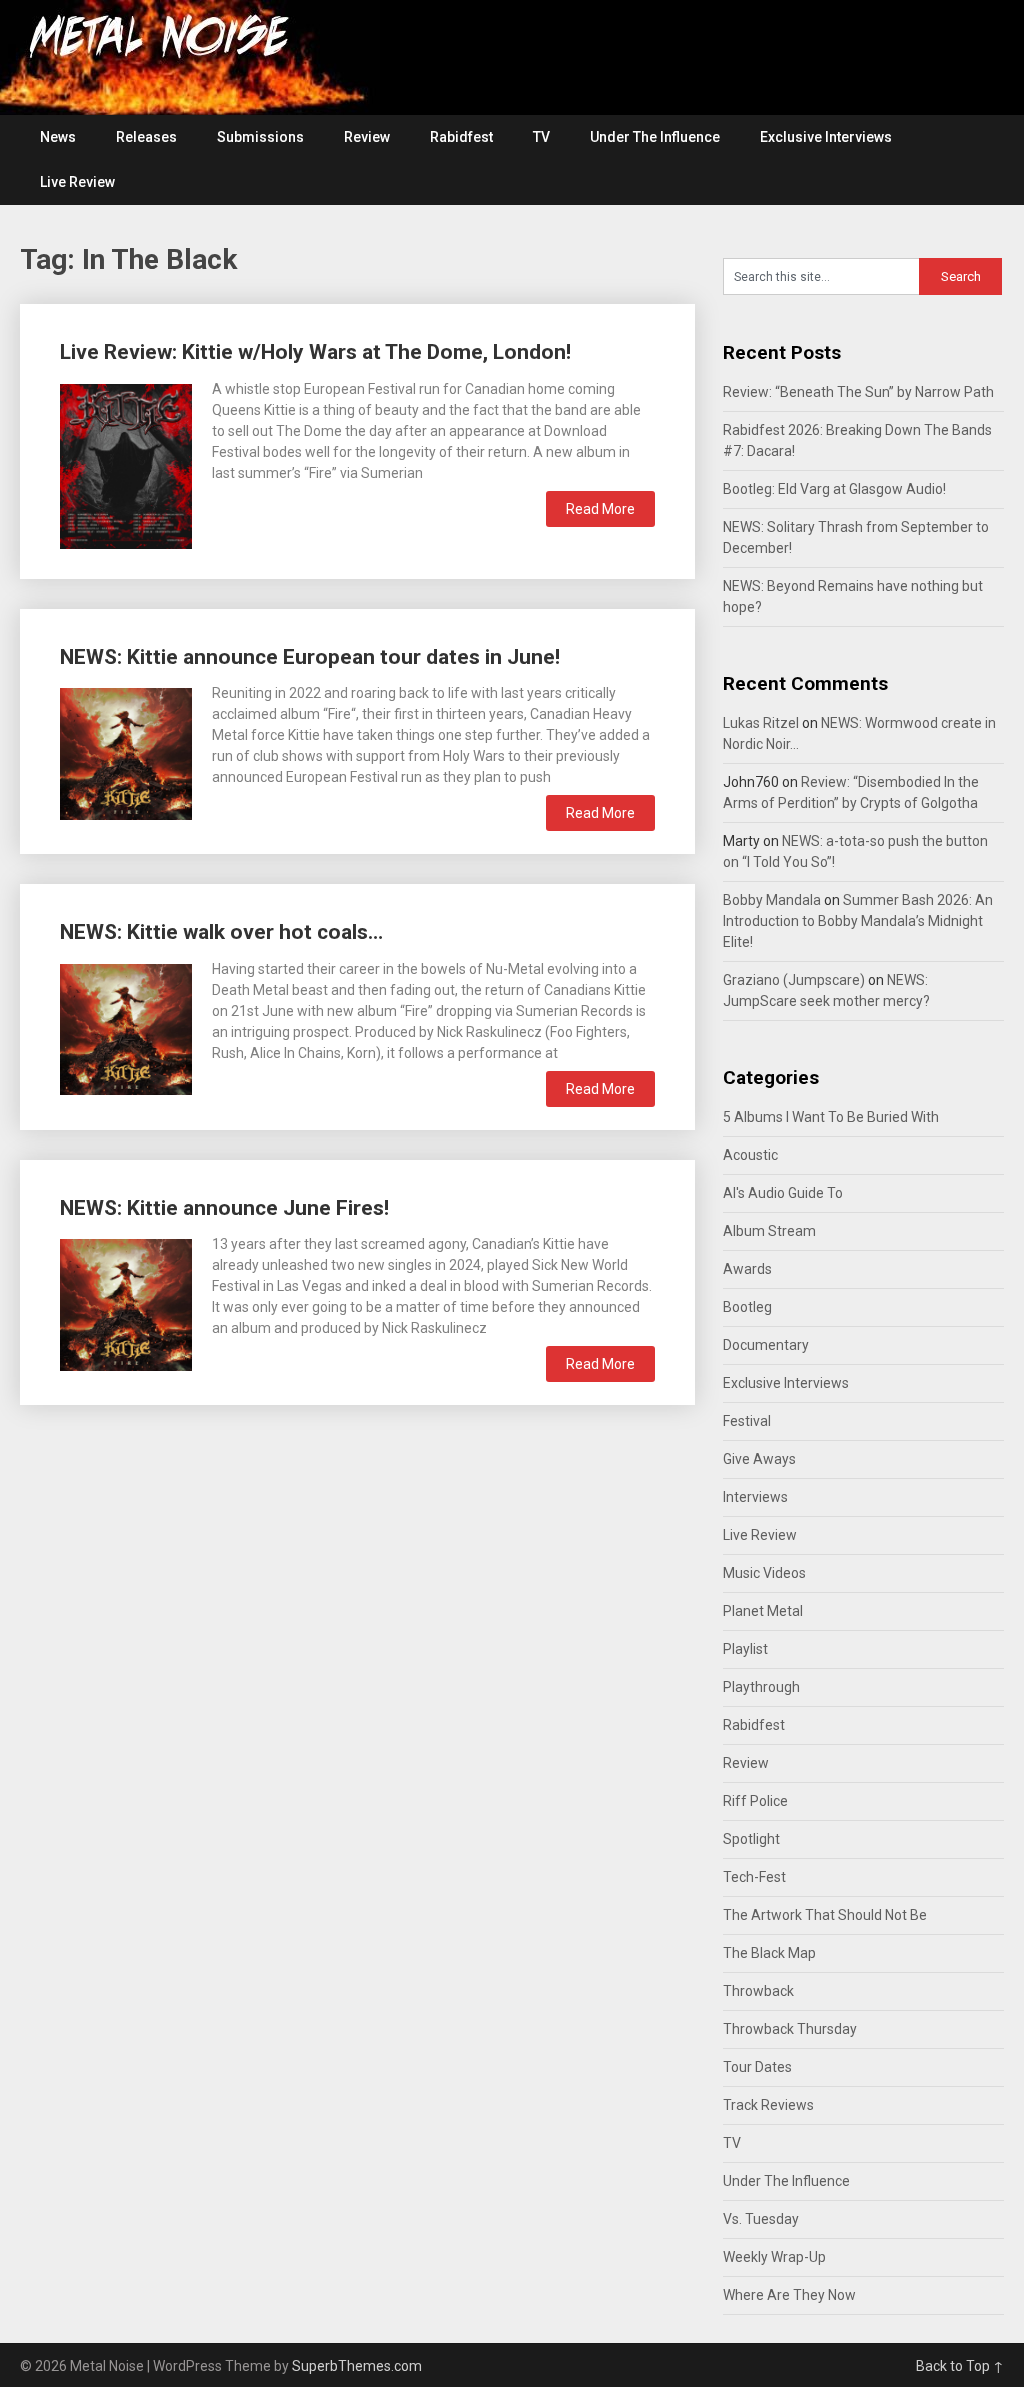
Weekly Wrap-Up (774, 2257)
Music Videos (764, 1573)
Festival (747, 1421)
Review (367, 137)
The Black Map (769, 1953)
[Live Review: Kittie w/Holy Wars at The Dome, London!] (126, 464)
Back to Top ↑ (960, 2366)
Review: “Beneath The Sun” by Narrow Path (858, 392)
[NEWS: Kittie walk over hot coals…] (126, 1027)
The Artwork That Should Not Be (825, 1915)
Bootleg (747, 1307)
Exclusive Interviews (826, 137)
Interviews (755, 1497)
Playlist (745, 1649)
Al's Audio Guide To (783, 1193)
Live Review (77, 182)
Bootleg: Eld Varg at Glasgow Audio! (834, 489)
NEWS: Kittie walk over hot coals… (221, 932)
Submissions (260, 137)
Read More (600, 509)
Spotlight (751, 1839)
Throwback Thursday (790, 2029)
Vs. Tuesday (761, 2219)
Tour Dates (757, 2067)
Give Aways (759, 1459)
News (58, 137)
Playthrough (761, 1687)
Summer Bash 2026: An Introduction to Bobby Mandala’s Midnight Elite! (858, 921)
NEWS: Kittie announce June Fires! (224, 1208)
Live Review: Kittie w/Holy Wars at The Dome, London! (315, 352)
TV (541, 137)
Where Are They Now (789, 2295)
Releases (146, 137)
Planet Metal (763, 1611)
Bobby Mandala (772, 900)
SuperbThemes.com (357, 2366)
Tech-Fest (754, 1877)
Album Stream (769, 1231)
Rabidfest (461, 137)
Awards (747, 1269)
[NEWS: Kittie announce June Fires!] (126, 1302)
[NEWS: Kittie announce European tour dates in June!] (126, 751)
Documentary (766, 1345)
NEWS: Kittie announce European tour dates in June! (310, 657)
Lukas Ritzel (761, 723)
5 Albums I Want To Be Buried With (831, 1117)
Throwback (758, 1991)
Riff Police (755, 1801)
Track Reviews (768, 2105)
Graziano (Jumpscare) (794, 980)
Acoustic (750, 1155)
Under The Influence (655, 137)
